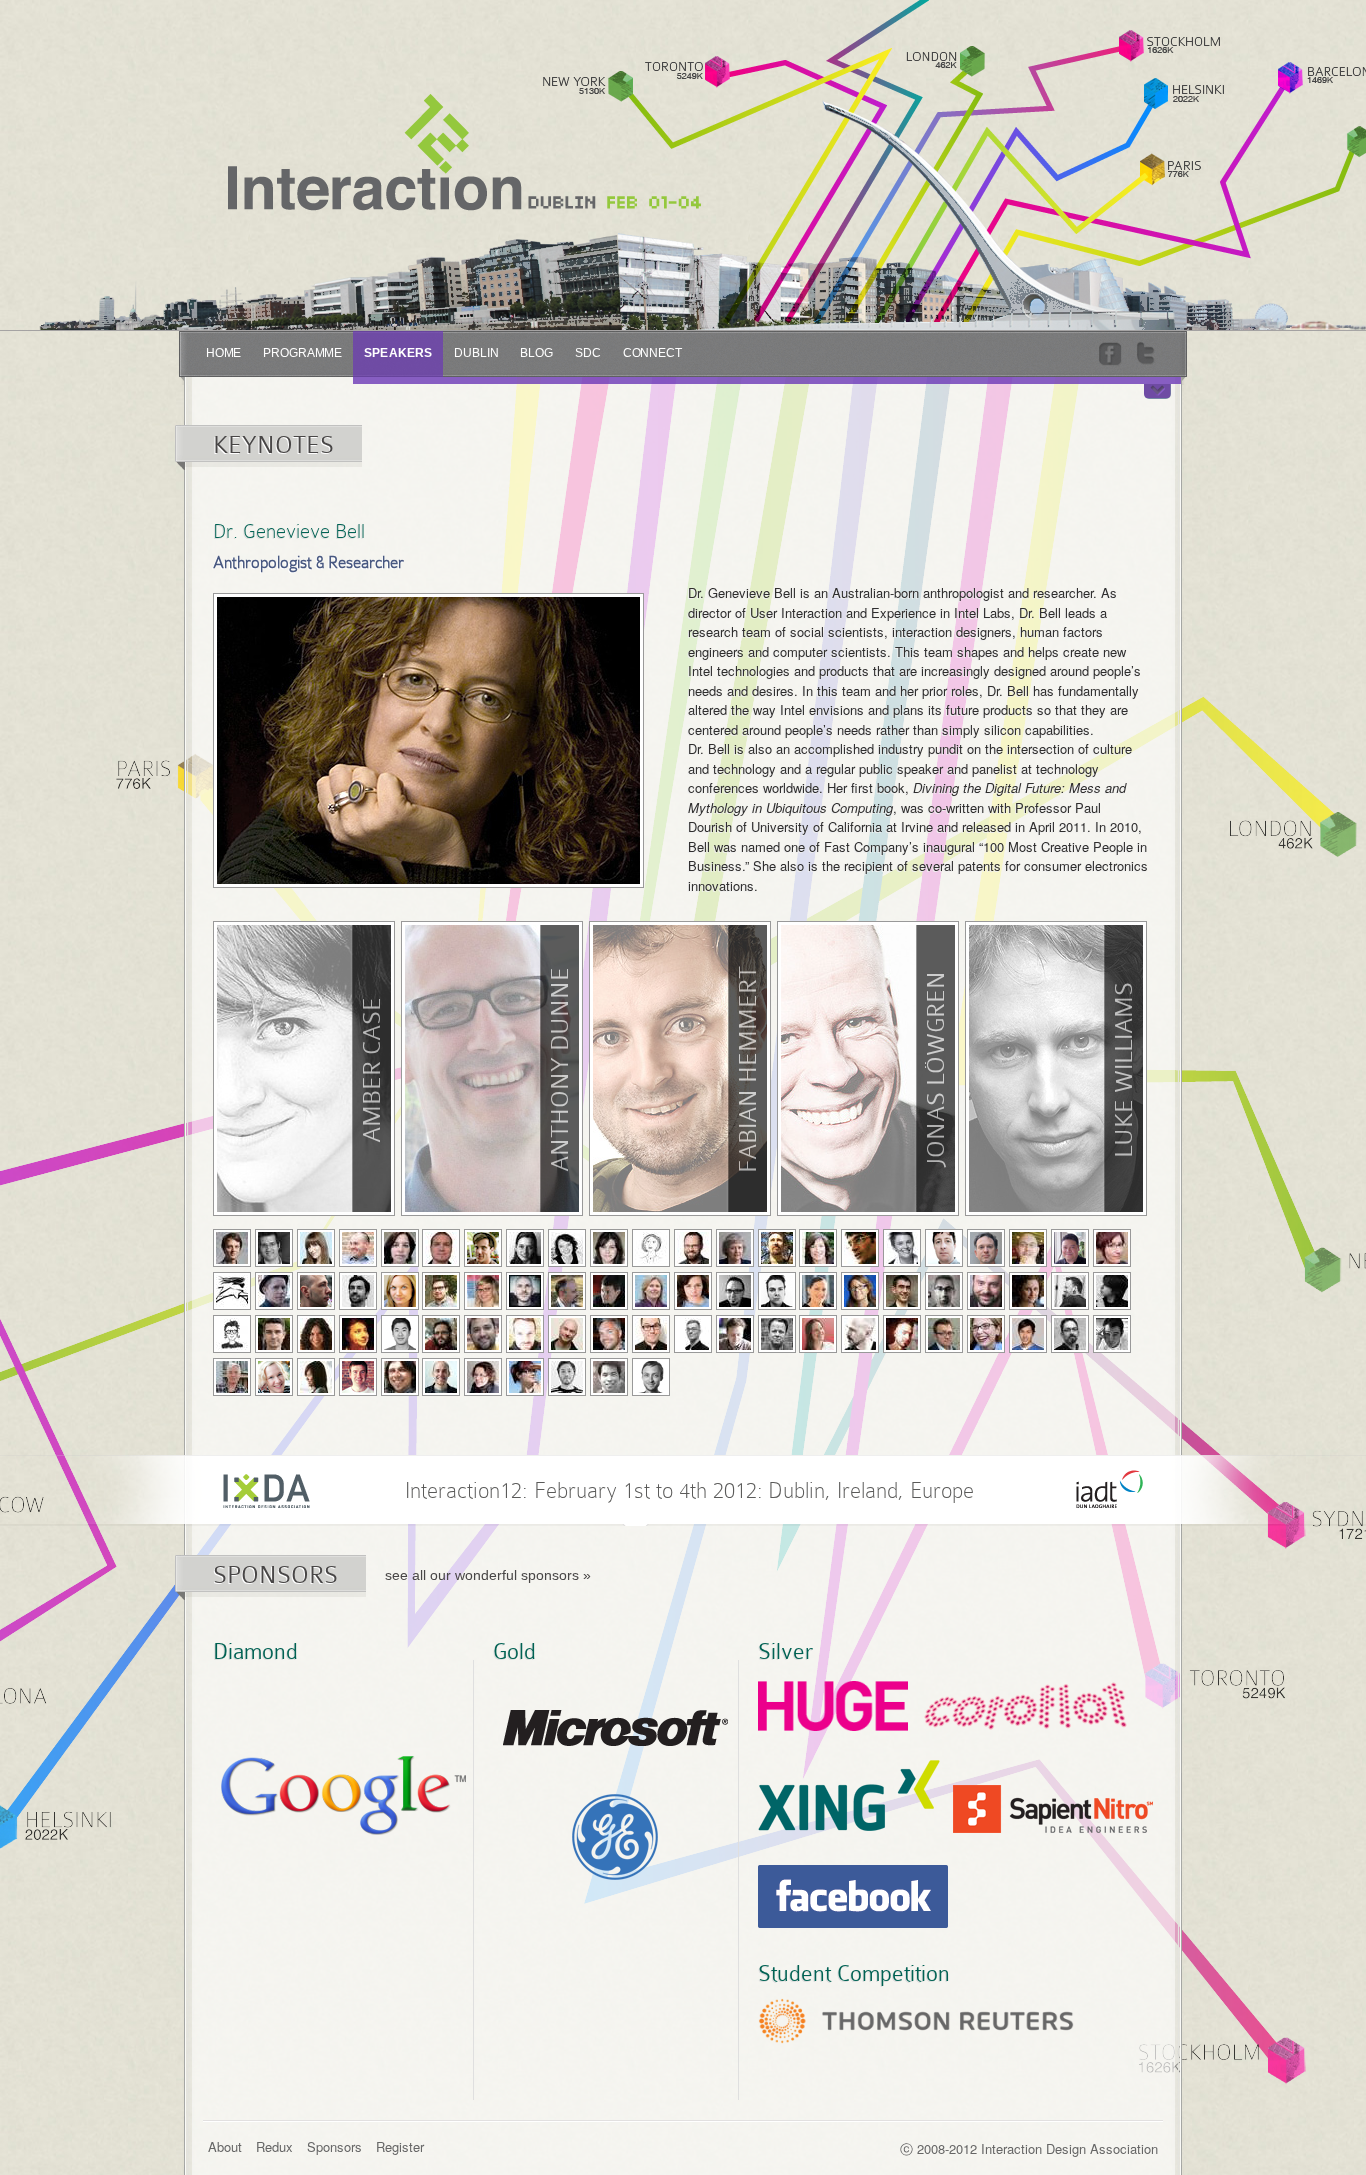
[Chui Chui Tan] (316, 1377)
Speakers (398, 353)
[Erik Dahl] (1028, 1248)
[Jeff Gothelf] (525, 1291)
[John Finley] (441, 1291)
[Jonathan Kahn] (902, 1291)
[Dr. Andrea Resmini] (860, 1334)
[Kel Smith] (1070, 1334)
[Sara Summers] (274, 1377)
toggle (1157, 391)
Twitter (1148, 354)
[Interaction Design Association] (266, 1489)
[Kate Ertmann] (400, 1291)
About (225, 2146)
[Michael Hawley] (609, 1291)
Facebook (1112, 354)
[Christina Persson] (818, 1334)
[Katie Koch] (1028, 1291)
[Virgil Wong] (609, 1377)
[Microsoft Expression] (615, 1730)
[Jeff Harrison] (567, 1291)
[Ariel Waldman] (525, 1377)
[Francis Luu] (400, 1334)
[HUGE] (833, 1708)
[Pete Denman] (232, 1291)
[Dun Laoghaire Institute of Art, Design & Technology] (1109, 1489)
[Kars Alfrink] (232, 1248)
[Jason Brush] (693, 1248)
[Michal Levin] (316, 1334)
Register (400, 2146)
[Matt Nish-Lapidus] (735, 1334)
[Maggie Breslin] (609, 1248)
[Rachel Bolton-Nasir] (567, 1248)
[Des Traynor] (358, 1377)
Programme (302, 353)
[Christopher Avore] (358, 1248)
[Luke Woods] (651, 1377)
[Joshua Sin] (1028, 1334)
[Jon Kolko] (1070, 1291)
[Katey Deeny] (1112, 1248)
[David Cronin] (944, 1248)
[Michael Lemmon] (274, 1334)
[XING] (849, 1797)
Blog (536, 353)
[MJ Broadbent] (651, 1248)
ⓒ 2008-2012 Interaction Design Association (1029, 2148)
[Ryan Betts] (483, 1248)
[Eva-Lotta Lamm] (232, 1334)
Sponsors (334, 2146)
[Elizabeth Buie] (735, 1248)
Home (224, 353)
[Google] (343, 1797)
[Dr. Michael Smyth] (232, 1377)
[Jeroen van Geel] (441, 1377)
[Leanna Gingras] (483, 1291)
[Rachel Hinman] (693, 1291)
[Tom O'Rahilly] (777, 1334)
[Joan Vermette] (483, 1377)
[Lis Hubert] (818, 1291)
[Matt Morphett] (525, 1334)
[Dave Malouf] (441, 1334)
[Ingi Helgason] (651, 1291)
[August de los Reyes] (1070, 1248)
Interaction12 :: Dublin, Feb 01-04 (464, 152)
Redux (274, 2146)
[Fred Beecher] (441, 1248)
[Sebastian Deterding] (274, 1291)
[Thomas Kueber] (1112, 1291)
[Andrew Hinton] (735, 1291)
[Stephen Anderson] (274, 1248)
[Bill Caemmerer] (777, 1248)
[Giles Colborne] (860, 1248)
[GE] (615, 1839)
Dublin (476, 353)
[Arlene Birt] (525, 1248)
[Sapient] (1053, 1811)
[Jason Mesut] (483, 1334)
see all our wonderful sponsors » (488, 1575)
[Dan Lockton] (358, 1334)
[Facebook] (853, 1898)
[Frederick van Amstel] (400, 1377)
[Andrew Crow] (986, 1248)
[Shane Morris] (567, 1334)
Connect (652, 353)
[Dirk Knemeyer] (986, 1291)
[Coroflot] (1025, 1707)
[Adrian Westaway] (567, 1377)
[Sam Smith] (1112, 1334)
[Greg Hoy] (777, 1291)
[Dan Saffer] (944, 1334)
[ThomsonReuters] (916, 2023)
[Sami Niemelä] (693, 1334)
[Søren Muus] (609, 1334)
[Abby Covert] (902, 1248)
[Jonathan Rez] (902, 1334)
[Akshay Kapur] (944, 1291)
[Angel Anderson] (316, 1248)
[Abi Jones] (860, 1291)
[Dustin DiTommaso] (316, 1291)
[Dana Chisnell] (818, 1248)
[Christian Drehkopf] (358, 1291)
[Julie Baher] (400, 1248)
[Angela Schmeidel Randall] (986, 1334)
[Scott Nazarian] (651, 1334)
